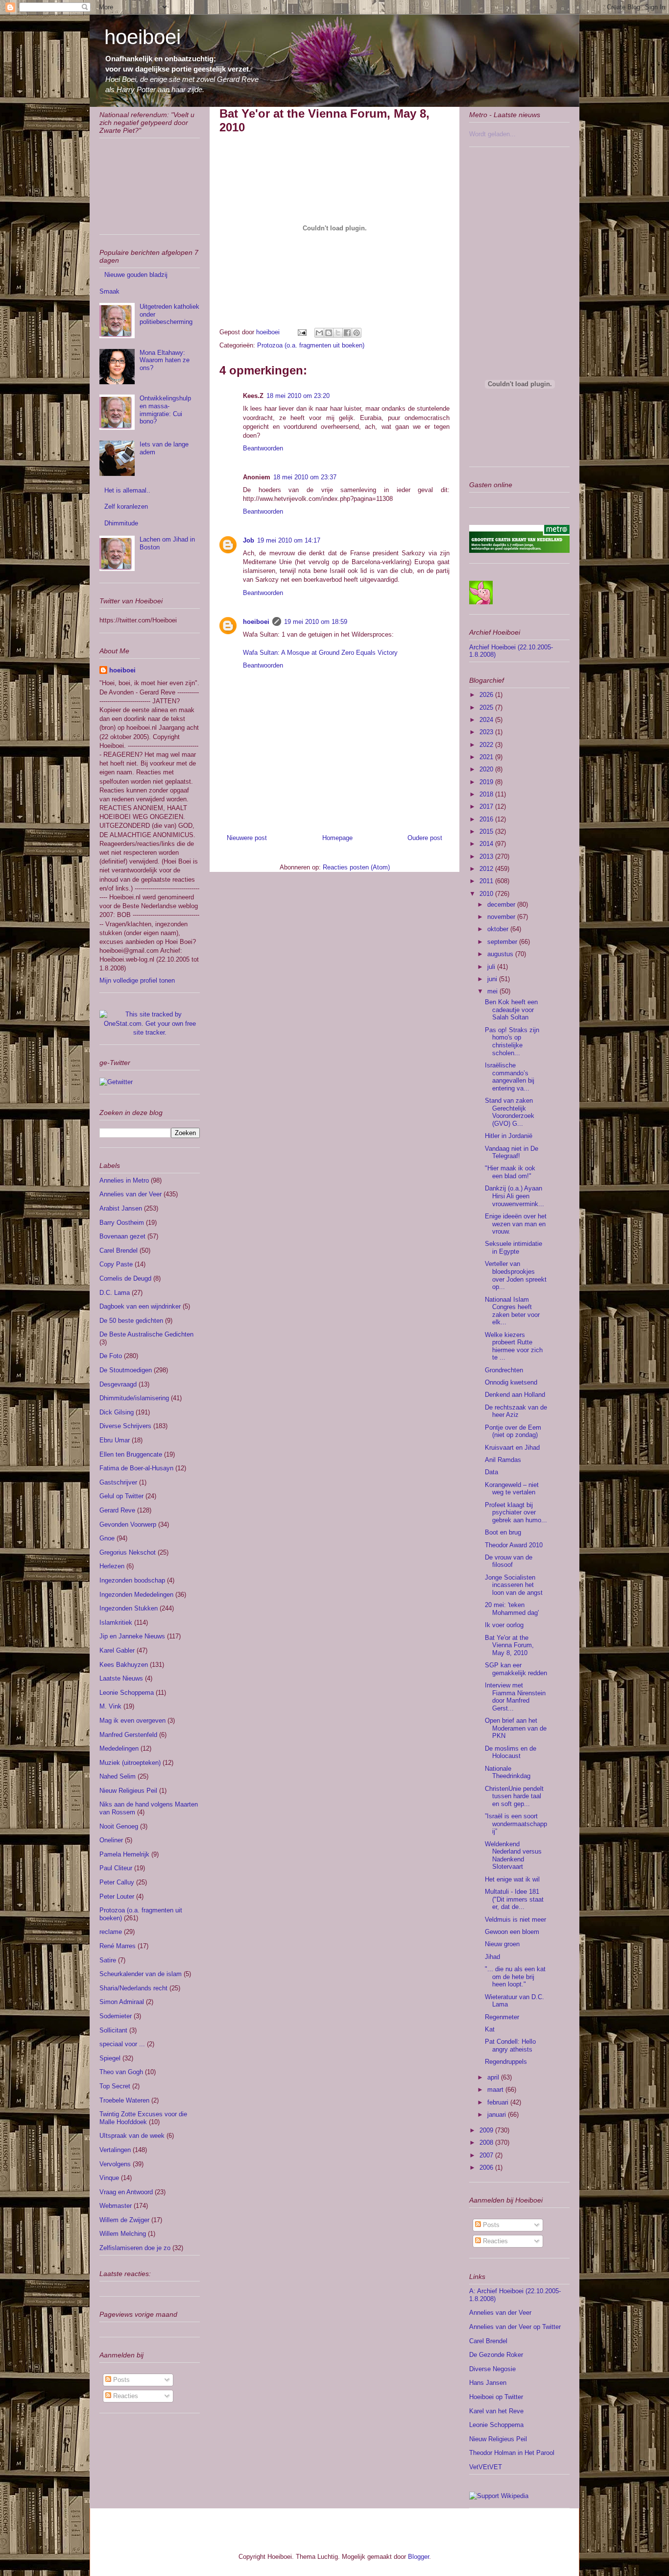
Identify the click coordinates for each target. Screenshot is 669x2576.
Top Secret (115, 2086)
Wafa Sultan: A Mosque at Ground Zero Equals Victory (320, 653)
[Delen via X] (338, 333)
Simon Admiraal (122, 2002)
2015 (487, 831)
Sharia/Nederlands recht (133, 1988)
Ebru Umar (115, 1440)
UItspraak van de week (132, 2136)
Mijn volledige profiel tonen (137, 980)
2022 (487, 745)
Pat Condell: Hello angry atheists (510, 2045)
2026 (487, 695)
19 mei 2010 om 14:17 (289, 540)
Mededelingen (119, 1748)
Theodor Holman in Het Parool (512, 2453)
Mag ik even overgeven (132, 1721)
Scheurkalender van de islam (141, 1974)
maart (496, 2090)
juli (492, 967)
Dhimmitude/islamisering (134, 1398)
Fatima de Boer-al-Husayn (136, 1468)
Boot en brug (503, 1532)
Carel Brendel (119, 1251)
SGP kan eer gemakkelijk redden (516, 1669)
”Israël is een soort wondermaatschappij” (516, 1824)
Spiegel (110, 2058)
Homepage (337, 838)
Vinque (109, 2178)
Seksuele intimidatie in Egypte (514, 1248)
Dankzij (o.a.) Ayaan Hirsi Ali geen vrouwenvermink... (514, 1196)
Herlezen (112, 1566)
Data (491, 1472)
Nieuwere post (247, 838)
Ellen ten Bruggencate (131, 1454)
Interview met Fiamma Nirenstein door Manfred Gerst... (515, 1697)
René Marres (118, 1946)
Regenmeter (502, 2017)
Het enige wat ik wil (512, 1879)
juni (493, 979)
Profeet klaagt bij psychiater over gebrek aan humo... (516, 1512)
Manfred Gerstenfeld (128, 1735)
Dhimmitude (121, 523)
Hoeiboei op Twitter (496, 2397)
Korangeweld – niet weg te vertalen (512, 1489)
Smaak (109, 291)
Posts (120, 2380)
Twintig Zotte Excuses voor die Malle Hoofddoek (143, 2118)
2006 (487, 2167)
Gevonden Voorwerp (128, 1524)
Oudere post (425, 838)
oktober (499, 929)
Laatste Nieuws (121, 1678)
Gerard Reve (117, 1510)
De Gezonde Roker (496, 2355)
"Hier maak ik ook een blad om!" (510, 1172)
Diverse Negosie (492, 2369)
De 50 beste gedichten (131, 1321)
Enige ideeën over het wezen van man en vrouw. (516, 1224)
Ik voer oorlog (504, 1625)
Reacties (125, 2396)
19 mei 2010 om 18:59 (316, 622)
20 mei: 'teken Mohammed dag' (512, 1609)
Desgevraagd (118, 1384)
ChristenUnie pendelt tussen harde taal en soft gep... (514, 1796)
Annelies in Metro (124, 1180)
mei (493, 991)
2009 (487, 2130)
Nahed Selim (118, 1776)
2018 (487, 794)
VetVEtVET (486, 2467)
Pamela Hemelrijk (124, 1854)
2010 (487, 894)
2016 (487, 819)
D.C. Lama (115, 1293)
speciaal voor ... (122, 2044)
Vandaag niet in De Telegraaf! (512, 1152)
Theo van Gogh (121, 2072)
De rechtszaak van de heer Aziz (516, 1411)
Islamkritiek (116, 1622)
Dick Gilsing (117, 1412)
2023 (487, 732)
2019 (487, 782)
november (502, 917)
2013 (487, 856)
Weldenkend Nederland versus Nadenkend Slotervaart (513, 1856)
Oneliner (111, 1840)
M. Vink (110, 1706)
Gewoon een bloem (512, 1932)
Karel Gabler (117, 1650)
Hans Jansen (488, 2383)
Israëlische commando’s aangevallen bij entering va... (510, 1077)
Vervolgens (115, 2164)
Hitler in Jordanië (509, 1136)
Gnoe (107, 1538)
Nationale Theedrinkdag (508, 1772)
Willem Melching (123, 2234)
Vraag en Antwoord (126, 2192)
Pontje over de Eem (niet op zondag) (513, 1431)
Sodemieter (116, 2016)
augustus (501, 954)
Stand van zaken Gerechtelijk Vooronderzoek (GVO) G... (510, 1112)
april (494, 2077)
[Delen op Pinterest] (357, 333)
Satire (108, 1960)
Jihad (492, 1957)
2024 (487, 720)
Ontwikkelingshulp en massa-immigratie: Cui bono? (165, 410)
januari (498, 2115)
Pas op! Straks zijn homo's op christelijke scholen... (512, 1041)
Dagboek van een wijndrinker (140, 1306)
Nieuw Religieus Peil (128, 1791)
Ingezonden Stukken (129, 1608)
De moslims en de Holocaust (511, 1752)
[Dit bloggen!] (329, 333)
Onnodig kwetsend (511, 1382)
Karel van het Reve (496, 2411)
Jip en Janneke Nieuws (132, 1636)
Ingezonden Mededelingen (136, 1595)
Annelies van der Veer (131, 1194)
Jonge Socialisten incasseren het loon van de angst (514, 1585)
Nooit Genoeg (119, 1826)
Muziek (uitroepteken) (130, 1763)
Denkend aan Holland (515, 1395)
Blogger (418, 2557)
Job (249, 540)
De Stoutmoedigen (126, 1370)
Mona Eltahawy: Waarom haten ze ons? (165, 360)
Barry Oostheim (122, 1223)
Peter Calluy (117, 1882)
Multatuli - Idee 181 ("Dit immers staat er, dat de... (514, 1899)
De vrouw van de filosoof (509, 1561)
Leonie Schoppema (127, 1693)
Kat (490, 2029)
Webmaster (116, 2206)
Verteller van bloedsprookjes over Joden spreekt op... (516, 1275)
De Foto (111, 1356)
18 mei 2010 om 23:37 (305, 477)
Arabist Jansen (121, 1208)
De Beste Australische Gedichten (146, 1334)
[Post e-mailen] (301, 332)
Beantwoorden (263, 448)
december (502, 904)
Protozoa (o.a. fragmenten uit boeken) (311, 345)
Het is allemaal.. (127, 490)
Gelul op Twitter (121, 1496)
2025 (487, 707)
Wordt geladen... (492, 134)
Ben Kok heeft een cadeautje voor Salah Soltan (511, 1010)
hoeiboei (143, 37)
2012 (487, 869)
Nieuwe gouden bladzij (136, 275)
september (503, 942)
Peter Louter (117, 1896)
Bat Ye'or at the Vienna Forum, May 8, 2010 (509, 1645)
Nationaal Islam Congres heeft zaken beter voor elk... (512, 1311)
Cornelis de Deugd (125, 1278)
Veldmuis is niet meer (515, 1920)
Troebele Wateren (124, 2100)
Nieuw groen (502, 1944)
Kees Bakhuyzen (124, 1665)
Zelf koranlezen (126, 507)
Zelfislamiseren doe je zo (135, 2248)
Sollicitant (113, 2030)
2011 (487, 881)
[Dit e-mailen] (319, 333)
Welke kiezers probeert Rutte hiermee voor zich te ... (514, 1346)
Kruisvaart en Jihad (512, 1448)
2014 (487, 844)
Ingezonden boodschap (132, 1580)
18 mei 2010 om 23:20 (298, 396)
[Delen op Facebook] (347, 333)
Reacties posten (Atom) (356, 867)
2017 (487, 806)
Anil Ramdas (503, 1460)
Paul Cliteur (116, 1868)
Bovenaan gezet (122, 1236)
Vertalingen (115, 2150)
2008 (487, 2143)
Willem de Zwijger (124, 2220)
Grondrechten (504, 1370)
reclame (111, 1932)
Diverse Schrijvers (125, 1426)
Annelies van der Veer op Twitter (515, 2327)
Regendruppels (506, 2062)
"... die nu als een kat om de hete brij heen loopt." (515, 1977)
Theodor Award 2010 (514, 1545)
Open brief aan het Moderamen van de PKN (516, 1728)
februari (499, 2102)
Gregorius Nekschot (128, 1552)
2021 (487, 757)
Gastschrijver (118, 1482)
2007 (487, 2155)
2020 (487, 769)
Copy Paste (116, 1264)
